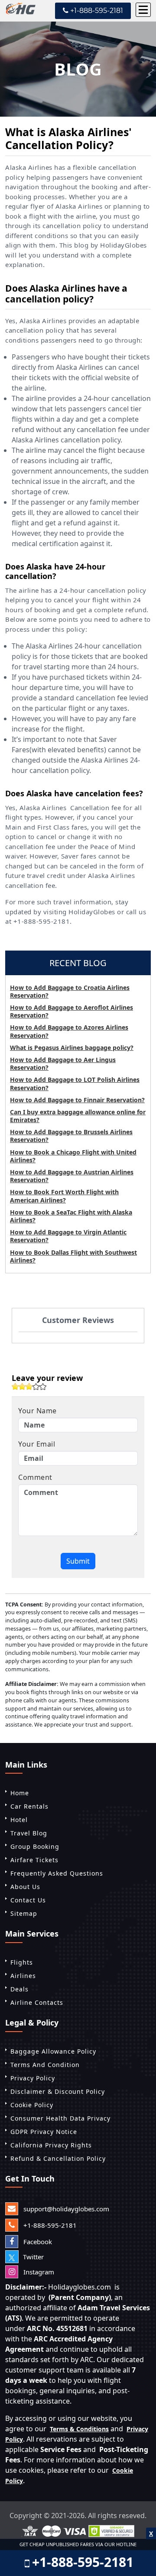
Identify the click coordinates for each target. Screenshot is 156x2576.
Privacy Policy (33, 2078)
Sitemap (24, 1913)
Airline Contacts (37, 2002)
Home (20, 1793)
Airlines (23, 1976)
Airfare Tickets (34, 1860)
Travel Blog (29, 1833)
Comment (35, 1477)
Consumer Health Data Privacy (60, 2118)
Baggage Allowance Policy (53, 2051)
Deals (19, 1989)
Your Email (37, 1444)
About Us (25, 1887)
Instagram (38, 2272)
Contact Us (28, 1900)
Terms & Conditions (79, 2429)
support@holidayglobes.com (65, 2209)
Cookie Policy (32, 2105)
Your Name (37, 1411)
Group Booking (35, 1846)
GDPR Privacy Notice (44, 2132)
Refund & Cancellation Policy (58, 2158)
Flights (22, 1962)
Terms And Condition (45, 2065)
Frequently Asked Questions (57, 1873)
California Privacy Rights (51, 2145)
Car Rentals (29, 1806)
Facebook (37, 2242)
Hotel (19, 1820)
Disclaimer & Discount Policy (58, 2091)
